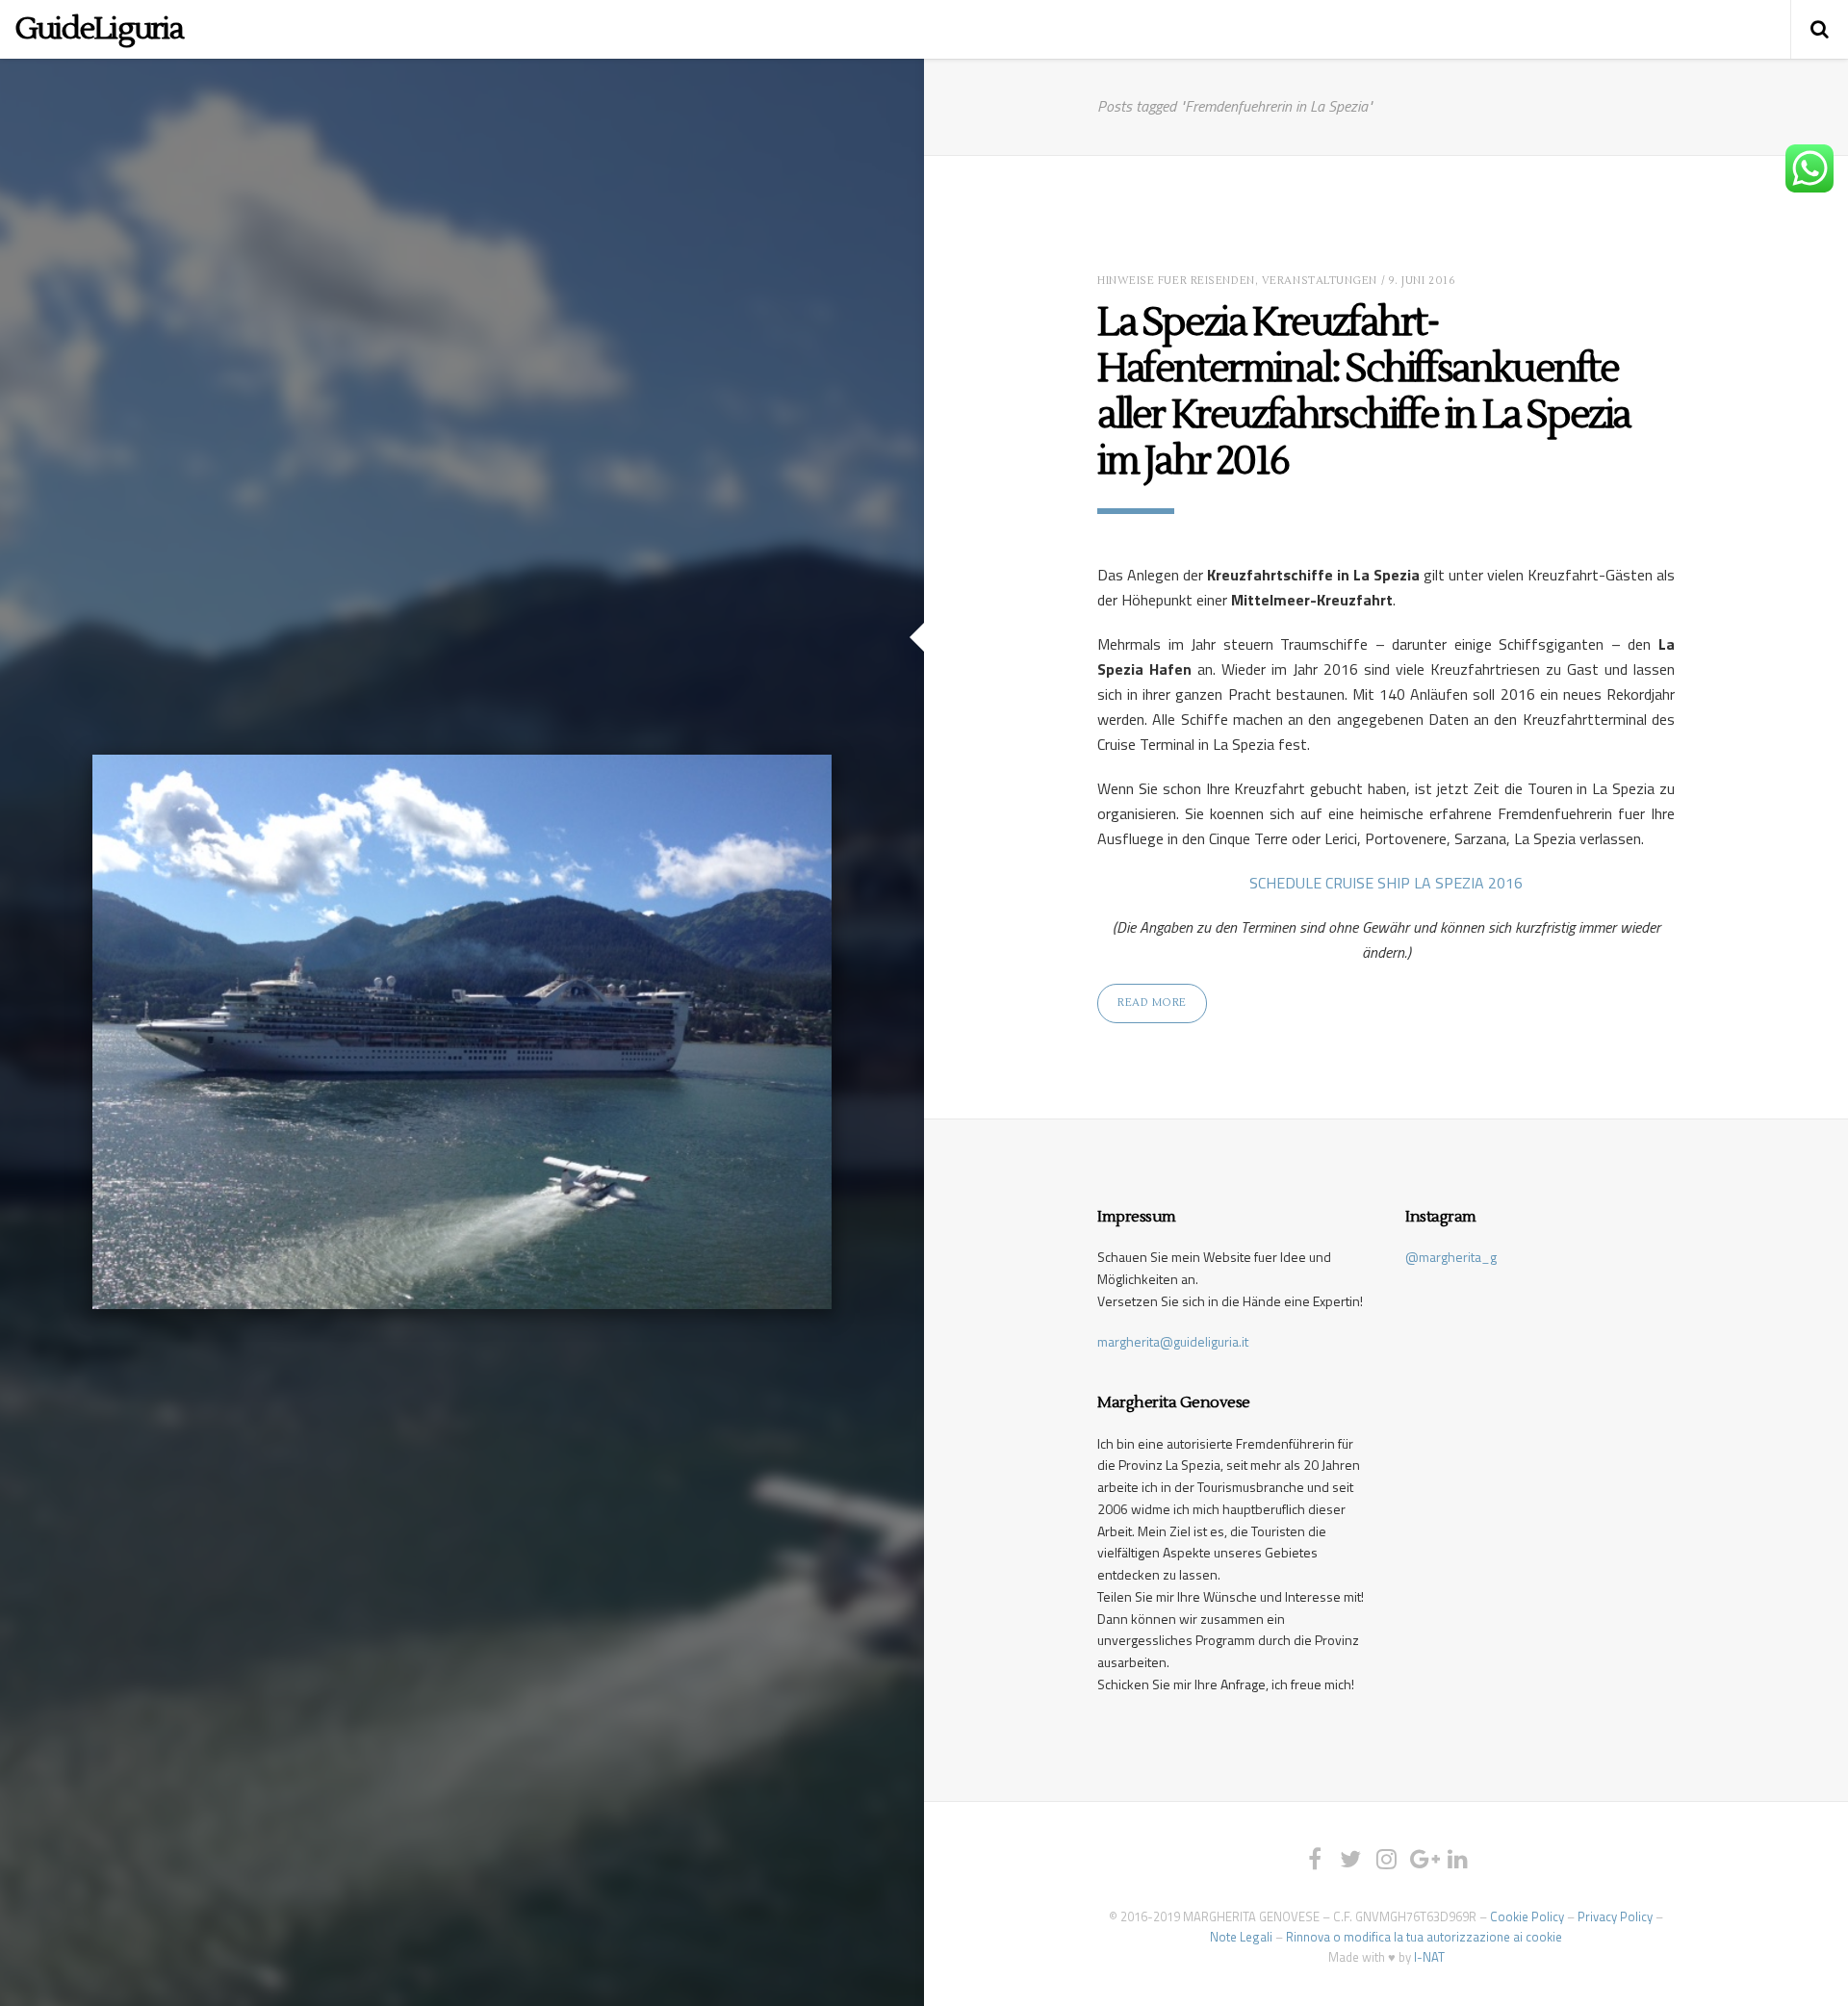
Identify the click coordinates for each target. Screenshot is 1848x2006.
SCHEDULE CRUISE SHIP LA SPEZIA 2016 (1386, 883)
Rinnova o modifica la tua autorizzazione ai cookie (1424, 1937)
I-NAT (1429, 1957)
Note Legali (1241, 1937)
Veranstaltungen (1320, 281)
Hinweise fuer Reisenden (1176, 281)
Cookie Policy (1527, 1916)
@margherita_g (1451, 1257)
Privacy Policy (1615, 1916)
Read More (1152, 1003)
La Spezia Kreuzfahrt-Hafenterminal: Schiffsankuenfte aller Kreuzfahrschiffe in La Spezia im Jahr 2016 (1364, 392)
